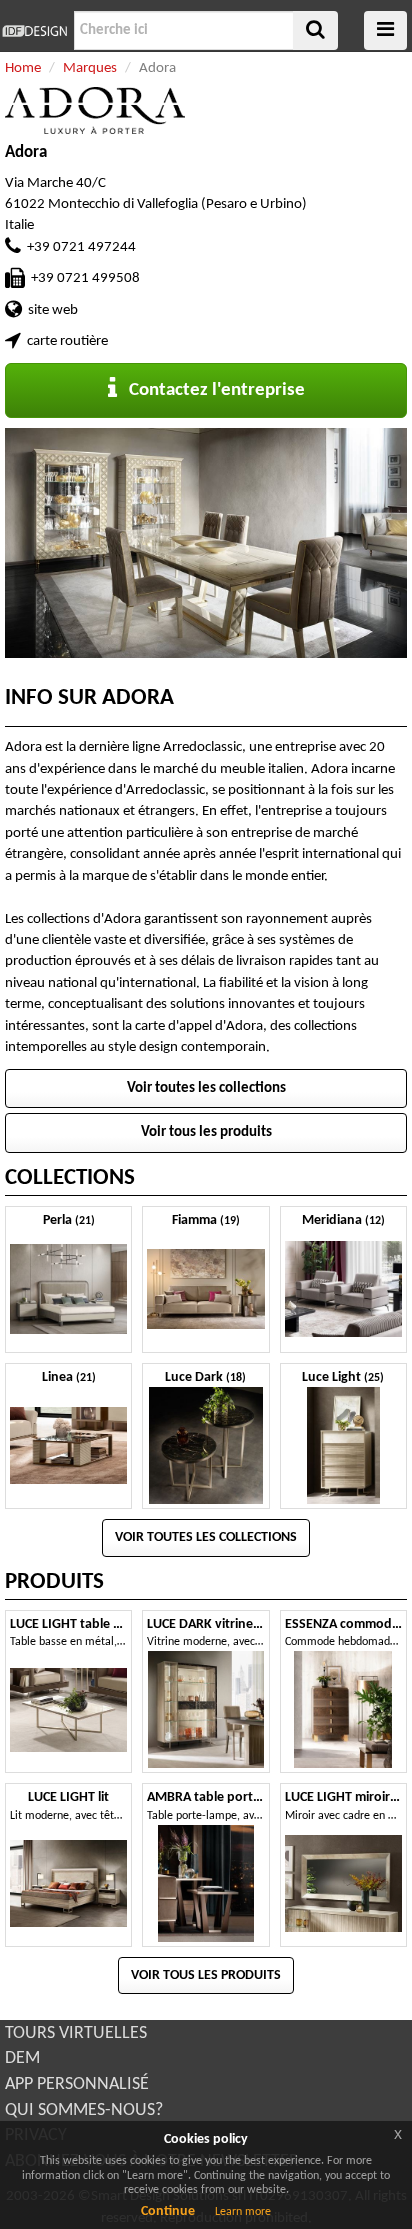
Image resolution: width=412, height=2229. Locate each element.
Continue (168, 2211)
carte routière (67, 341)
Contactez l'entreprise (211, 390)
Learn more (243, 2212)
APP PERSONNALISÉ (77, 2084)
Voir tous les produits (206, 1132)
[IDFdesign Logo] (34, 31)
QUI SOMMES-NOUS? (84, 2110)
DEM (22, 2058)
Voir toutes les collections (206, 1088)
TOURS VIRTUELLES (76, 2033)
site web (53, 310)
